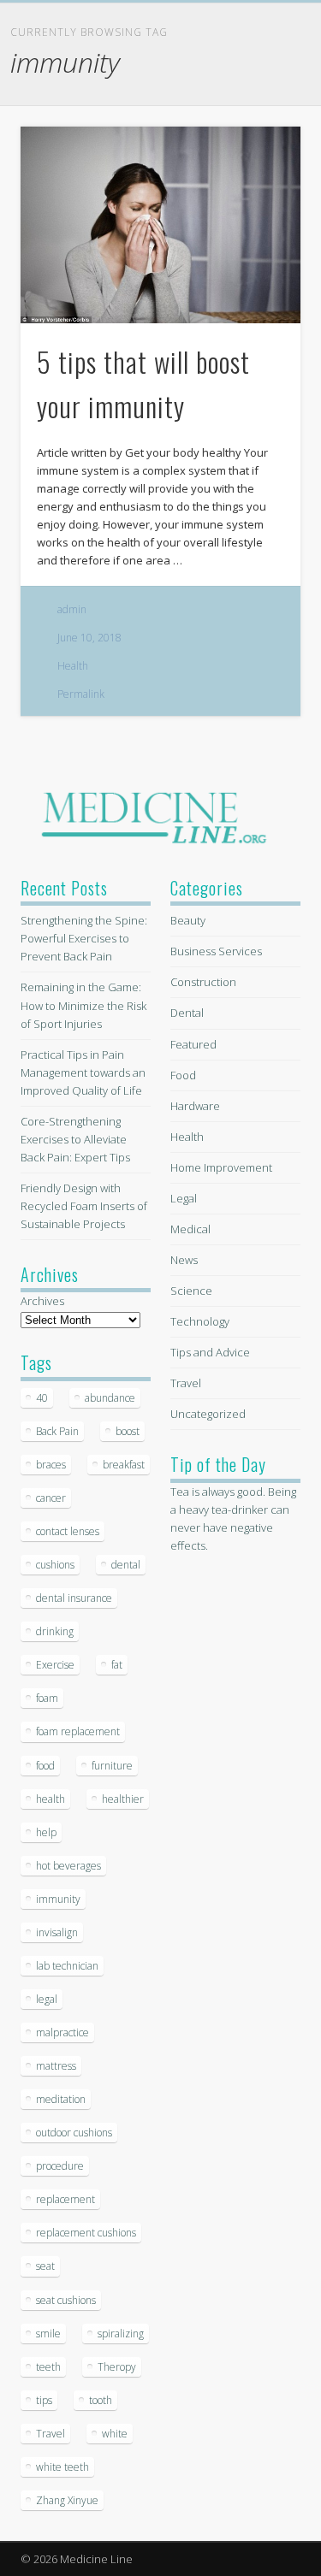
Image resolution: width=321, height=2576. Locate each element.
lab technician (67, 1966)
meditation (61, 2099)
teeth (48, 2367)
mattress (56, 2066)
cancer (51, 1498)
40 (42, 1398)
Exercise (55, 1665)
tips (44, 2400)
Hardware (195, 1106)
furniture (112, 1766)
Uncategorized (208, 1414)
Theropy (117, 2367)
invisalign (57, 1932)
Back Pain (57, 1431)
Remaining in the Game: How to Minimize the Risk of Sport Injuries (83, 1005)
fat (117, 1665)
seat (45, 2266)
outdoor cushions (74, 2133)
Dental (187, 1013)
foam (47, 1698)
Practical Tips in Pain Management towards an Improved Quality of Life (83, 1072)
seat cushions (66, 2300)
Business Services (216, 951)
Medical (190, 1229)
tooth (101, 2400)
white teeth (62, 2467)
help (46, 1832)
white (115, 2434)
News (184, 1260)
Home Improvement (221, 1167)
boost (128, 1431)
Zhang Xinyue (67, 2500)
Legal (184, 1198)
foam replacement (78, 1731)
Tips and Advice (210, 1352)
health (51, 1799)
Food (183, 1075)
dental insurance (74, 1598)
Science (191, 1291)
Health (73, 666)
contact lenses (68, 1531)
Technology (200, 1321)
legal (47, 1999)
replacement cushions (86, 2233)
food (45, 1766)
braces (51, 1465)
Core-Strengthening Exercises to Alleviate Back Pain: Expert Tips (75, 1139)
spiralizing (121, 2334)
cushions (55, 1565)
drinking (55, 1631)
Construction (203, 982)
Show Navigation (259, 153)
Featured (193, 1044)
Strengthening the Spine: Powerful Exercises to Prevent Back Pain (84, 938)
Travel (51, 2434)
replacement (65, 2199)
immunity (58, 1899)
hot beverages (68, 1866)
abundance (110, 1398)
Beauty (188, 920)
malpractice (62, 2032)
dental (126, 1565)
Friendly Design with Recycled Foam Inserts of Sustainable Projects (84, 1206)
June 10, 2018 (89, 638)
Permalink (81, 694)
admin (72, 609)
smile (48, 2334)
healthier (123, 1799)
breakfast (124, 1465)
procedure (60, 2166)
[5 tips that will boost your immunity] (160, 225)
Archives (42, 1301)
